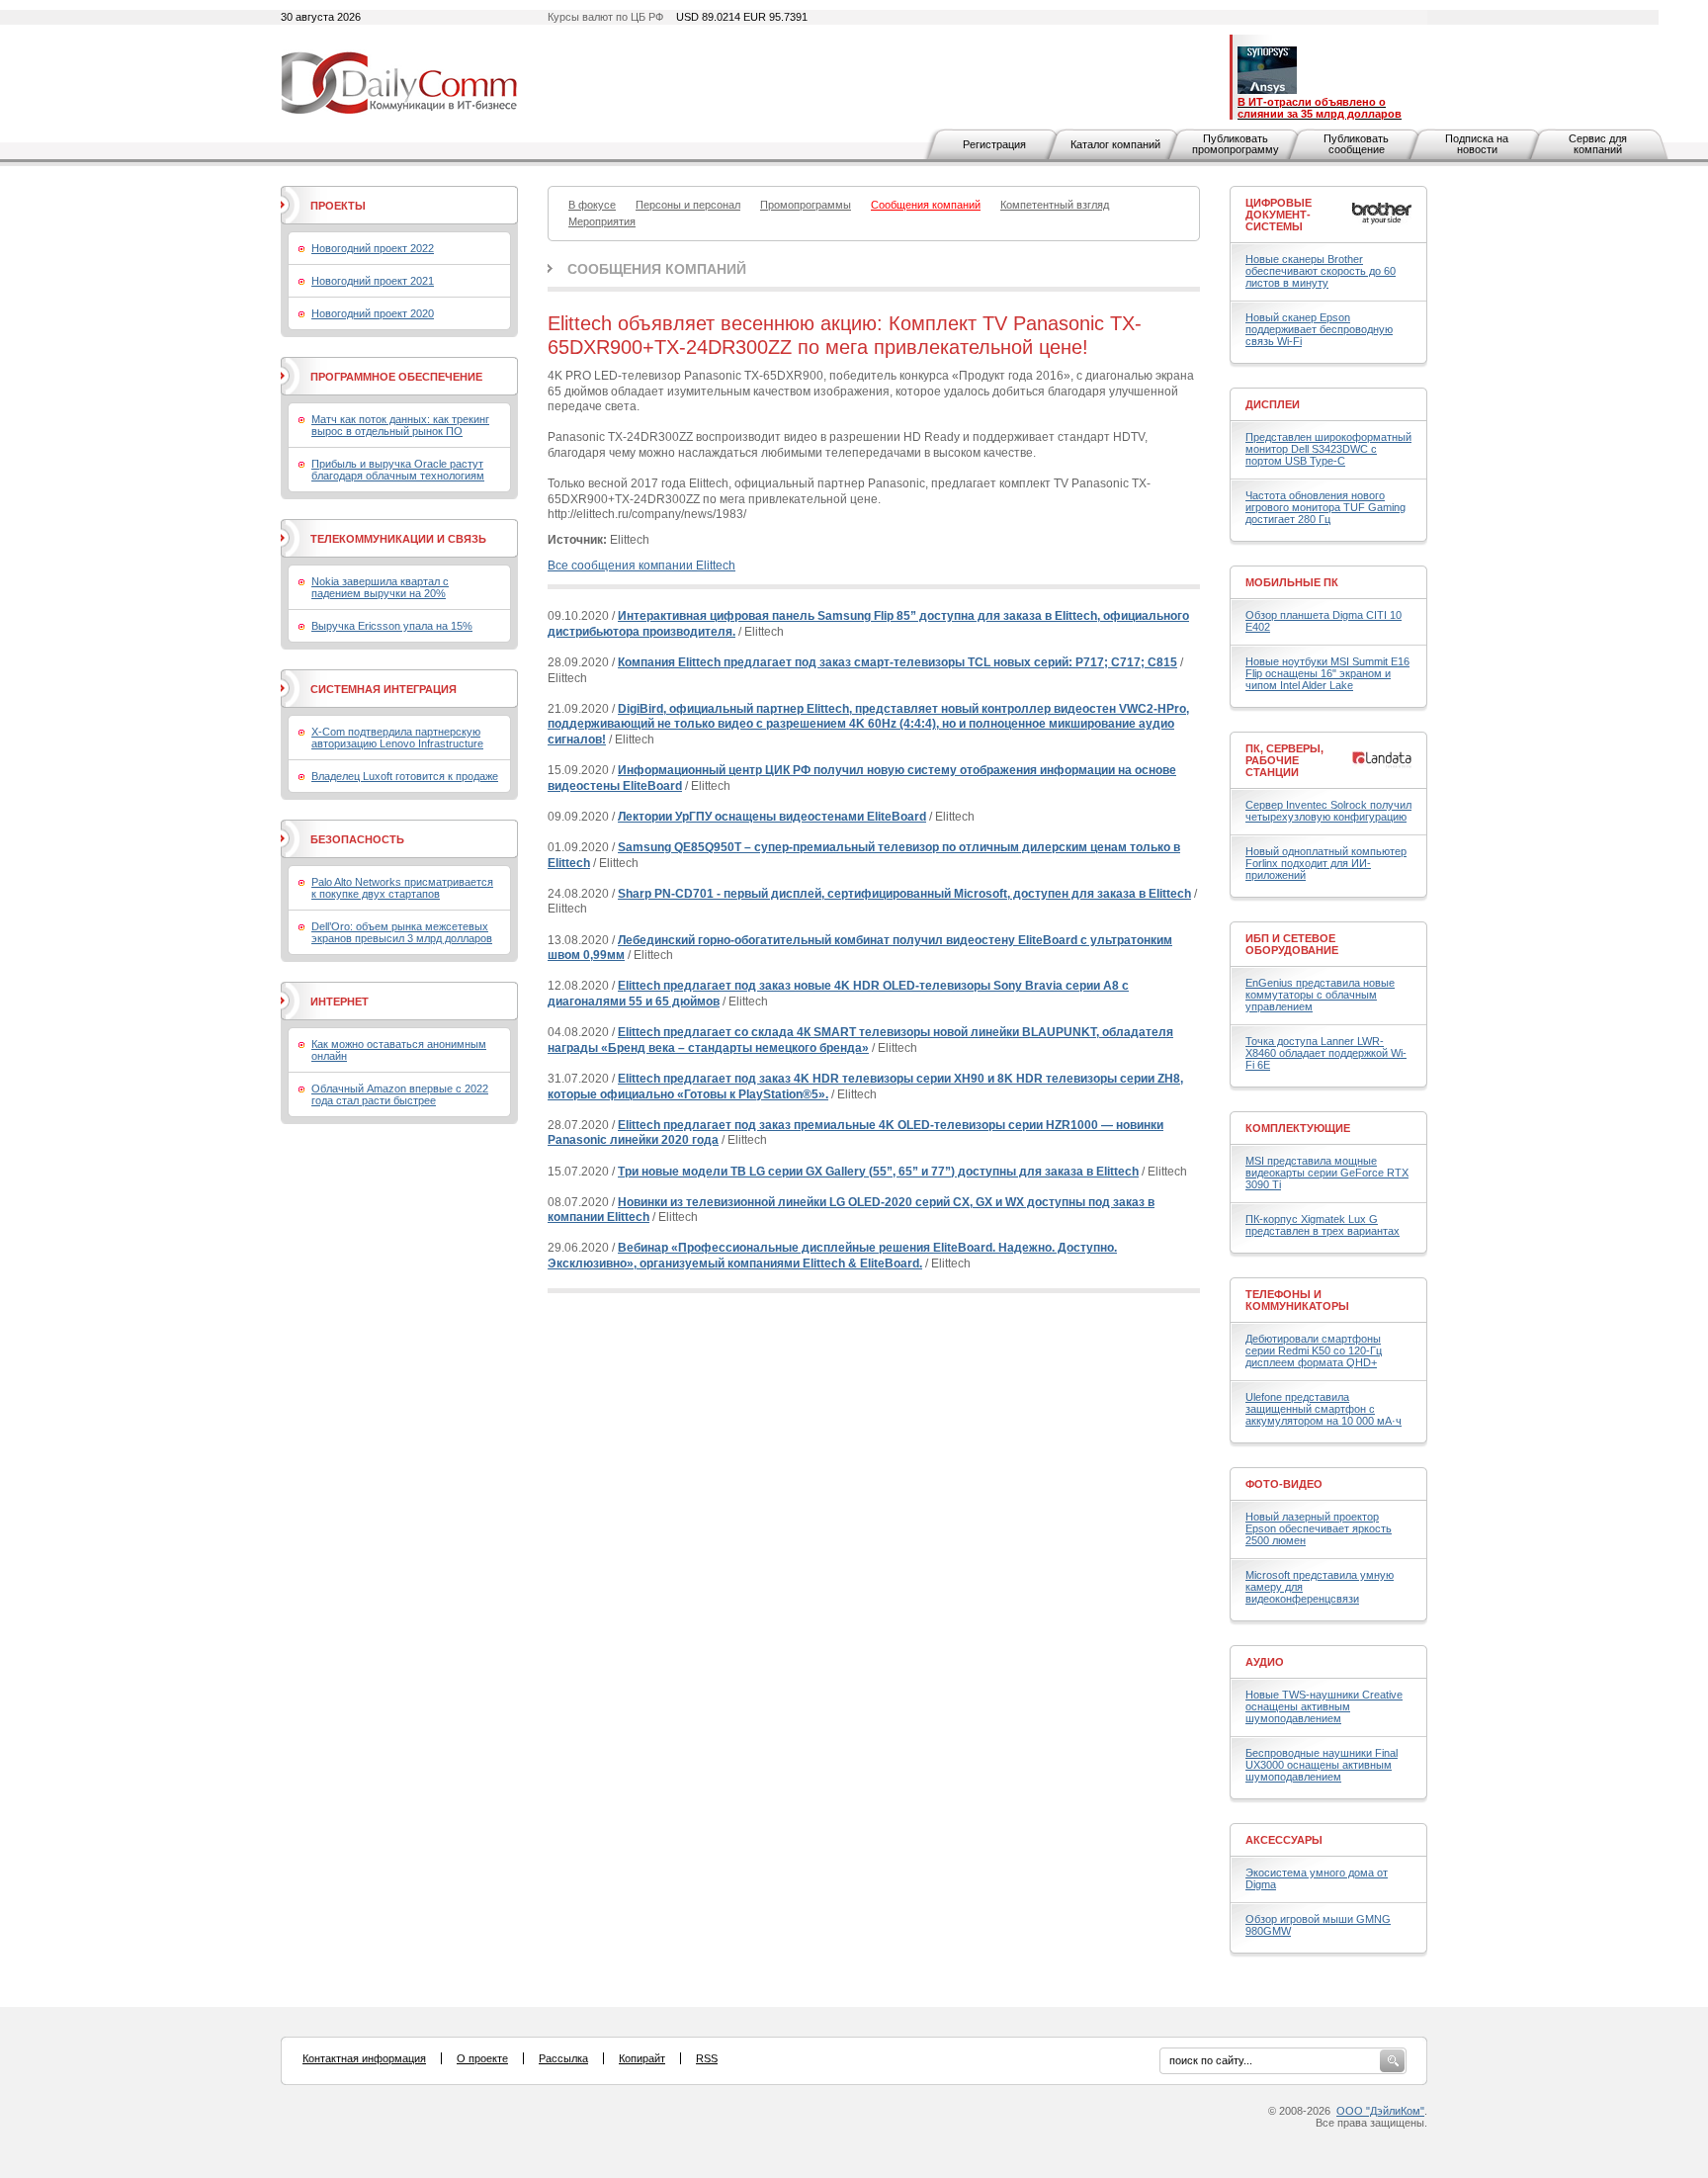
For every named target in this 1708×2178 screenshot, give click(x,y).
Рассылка (563, 2058)
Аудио (1265, 1662)
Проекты (338, 206)
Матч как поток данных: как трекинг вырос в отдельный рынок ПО (400, 425)
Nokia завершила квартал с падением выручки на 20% (380, 587)
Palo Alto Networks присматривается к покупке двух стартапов (402, 888)
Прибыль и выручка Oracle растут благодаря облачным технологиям (398, 470)
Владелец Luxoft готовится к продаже (405, 776)
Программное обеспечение (396, 377)
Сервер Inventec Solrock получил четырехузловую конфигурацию (1328, 811)
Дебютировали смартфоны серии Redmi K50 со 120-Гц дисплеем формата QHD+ (1314, 1350)
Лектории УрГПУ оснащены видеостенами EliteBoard (772, 817)
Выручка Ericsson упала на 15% (392, 626)
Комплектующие (1298, 1128)
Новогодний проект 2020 (373, 313)
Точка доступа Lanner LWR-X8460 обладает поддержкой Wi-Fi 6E (1326, 1053)
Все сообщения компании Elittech (641, 566)
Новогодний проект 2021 (373, 281)
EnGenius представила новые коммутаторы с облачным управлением (1320, 995)
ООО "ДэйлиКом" (1380, 2111)
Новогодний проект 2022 (373, 248)
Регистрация (994, 144)
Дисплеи (1273, 404)
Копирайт (642, 2058)
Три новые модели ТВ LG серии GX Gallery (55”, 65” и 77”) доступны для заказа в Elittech (878, 1172)
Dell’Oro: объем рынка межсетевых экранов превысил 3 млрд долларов (402, 932)
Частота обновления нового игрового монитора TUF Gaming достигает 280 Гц (1325, 507)
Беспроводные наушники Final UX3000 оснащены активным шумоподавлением (1322, 1765)
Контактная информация (364, 2058)
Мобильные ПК (1292, 582)
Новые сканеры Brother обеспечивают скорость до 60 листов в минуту (1321, 271)
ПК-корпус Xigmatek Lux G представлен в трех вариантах (1323, 1225)
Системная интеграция (384, 689)
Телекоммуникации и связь (398, 539)
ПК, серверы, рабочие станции (1284, 760)
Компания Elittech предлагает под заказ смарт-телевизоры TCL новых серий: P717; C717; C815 (897, 662)
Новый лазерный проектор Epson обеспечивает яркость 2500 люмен (1319, 1528)
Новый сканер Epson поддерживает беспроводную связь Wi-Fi (1319, 329)
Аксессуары (1284, 1840)
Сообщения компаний (657, 269)
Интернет (340, 1002)
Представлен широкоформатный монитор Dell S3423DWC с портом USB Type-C (1328, 449)
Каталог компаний (1115, 144)
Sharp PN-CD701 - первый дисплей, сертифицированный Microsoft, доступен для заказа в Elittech (904, 894)
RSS (707, 2058)
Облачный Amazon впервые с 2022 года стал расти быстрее (400, 1094)
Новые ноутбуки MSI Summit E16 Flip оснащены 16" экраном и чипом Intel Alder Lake (1327, 673)
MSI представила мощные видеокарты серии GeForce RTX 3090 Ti (1327, 1173)
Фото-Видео (1284, 1484)
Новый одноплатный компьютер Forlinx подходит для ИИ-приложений (1326, 863)
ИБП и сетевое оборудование (1292, 944)
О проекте (482, 2058)
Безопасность (357, 839)
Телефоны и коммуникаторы (1297, 1300)
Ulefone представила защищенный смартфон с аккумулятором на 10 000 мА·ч (1324, 1409)
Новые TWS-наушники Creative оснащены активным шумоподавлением (1324, 1706)
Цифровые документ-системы (1279, 215)
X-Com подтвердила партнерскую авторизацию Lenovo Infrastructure (397, 738)
